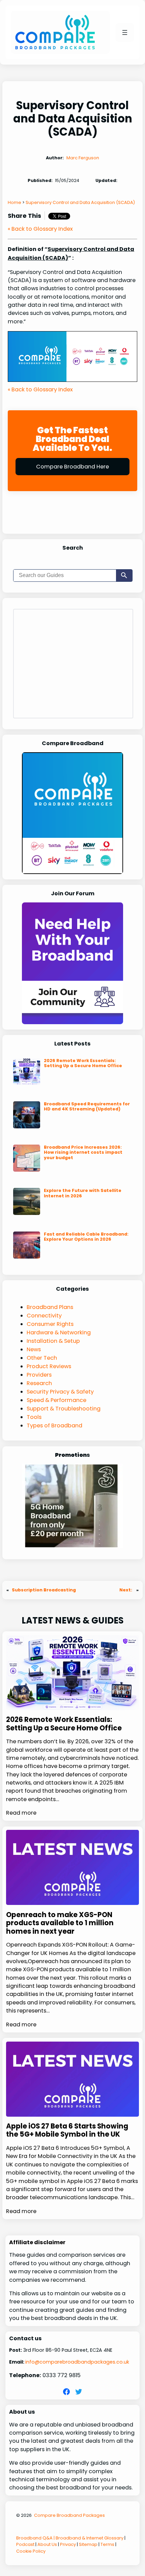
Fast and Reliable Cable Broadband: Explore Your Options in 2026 (86, 1237)
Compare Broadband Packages (69, 2515)
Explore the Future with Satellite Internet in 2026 (83, 1193)
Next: (126, 1590)
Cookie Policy (31, 2551)
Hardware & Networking (59, 1332)
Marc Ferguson (83, 158)
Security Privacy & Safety (60, 1392)
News (34, 1349)
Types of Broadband (54, 1425)
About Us (47, 2544)
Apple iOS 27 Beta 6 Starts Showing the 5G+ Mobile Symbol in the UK (67, 2130)
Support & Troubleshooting (64, 1409)
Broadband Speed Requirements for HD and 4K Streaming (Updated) (87, 1107)
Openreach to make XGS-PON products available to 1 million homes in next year (60, 1923)
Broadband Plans (50, 1307)
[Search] (124, 576)
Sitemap (88, 2544)
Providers (39, 1375)
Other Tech (42, 1358)
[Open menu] (125, 32)
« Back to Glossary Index (40, 229)
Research (39, 1383)
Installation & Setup (53, 1341)
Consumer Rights (50, 1324)
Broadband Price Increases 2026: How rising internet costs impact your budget (83, 1152)
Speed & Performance (56, 1400)
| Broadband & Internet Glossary (88, 2538)
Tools (34, 1417)
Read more (21, 1813)
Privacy (68, 2544)
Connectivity (44, 1316)
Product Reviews (49, 1366)
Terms (107, 2544)
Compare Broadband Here (72, 467)
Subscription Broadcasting (44, 1590)
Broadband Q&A (34, 2538)
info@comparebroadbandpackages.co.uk (77, 2362)
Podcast (25, 2544)
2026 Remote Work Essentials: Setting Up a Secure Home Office (83, 1063)
